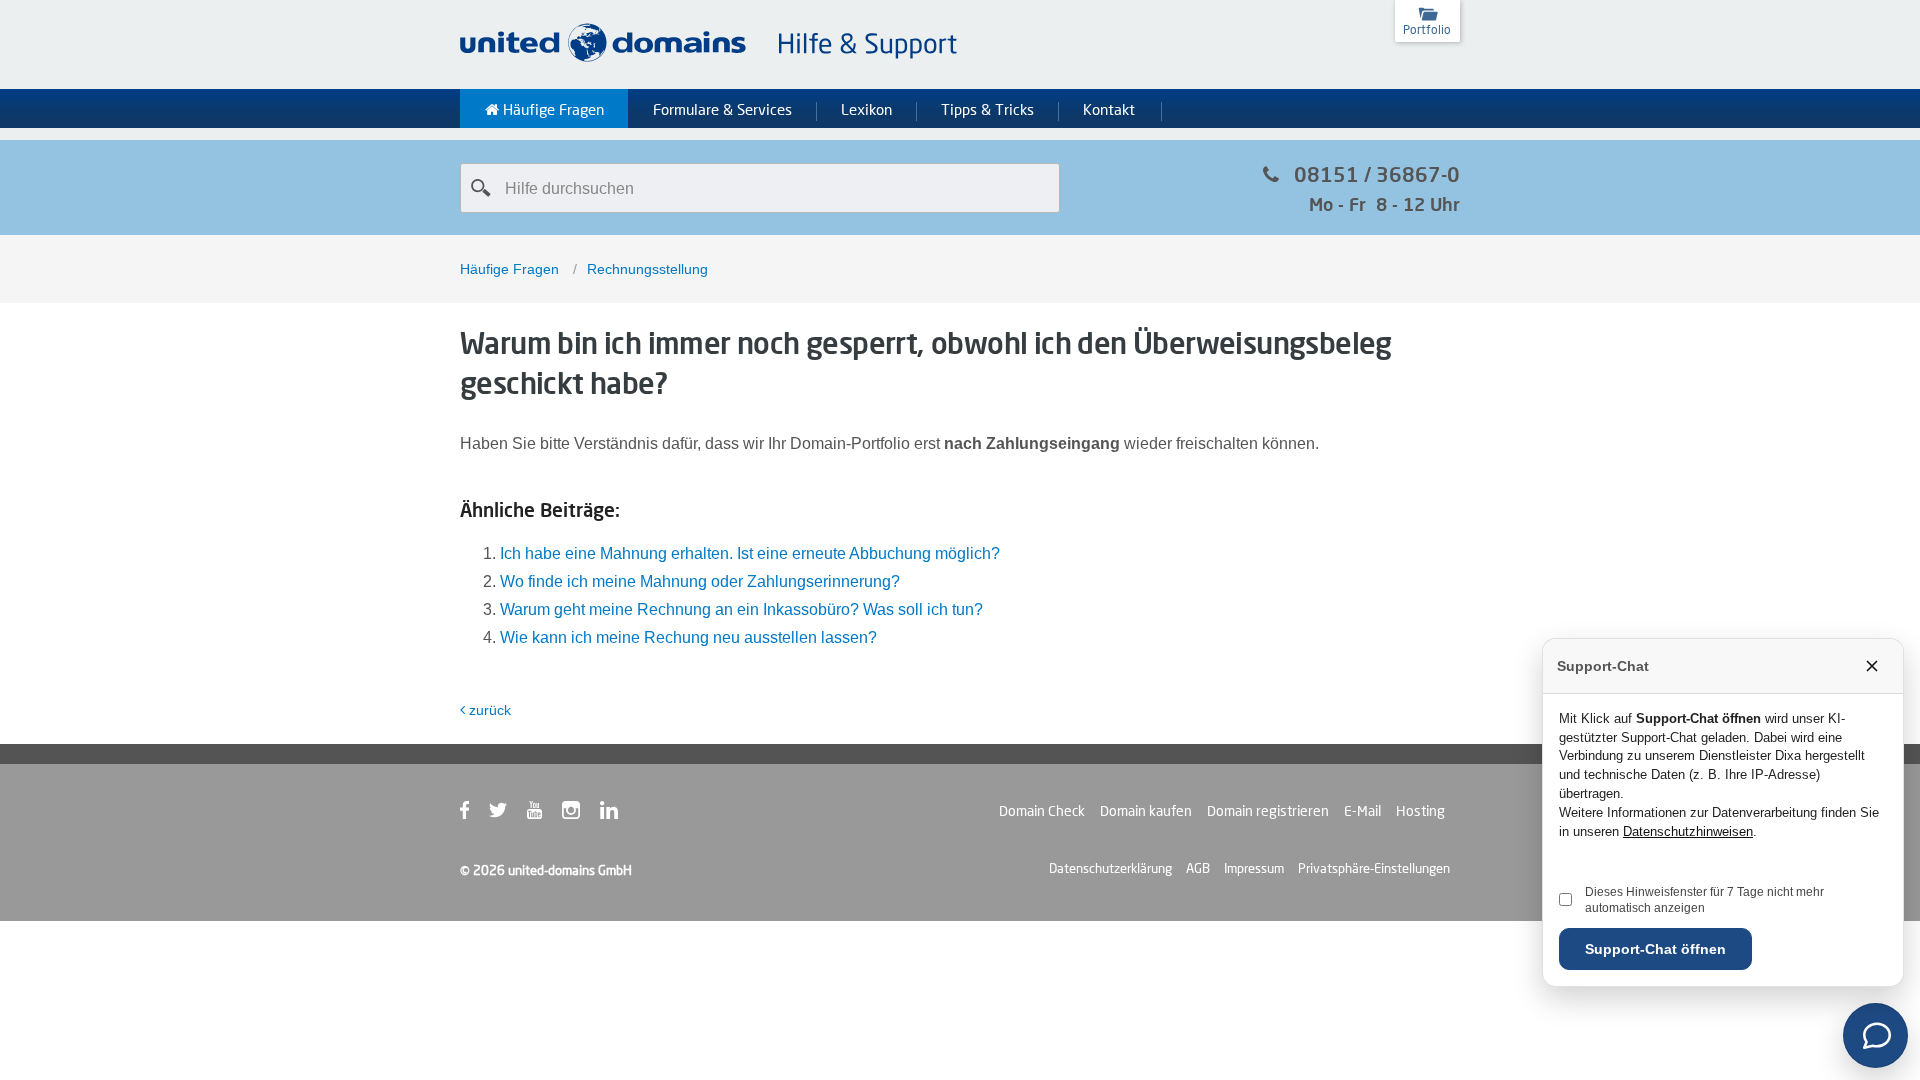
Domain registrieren (1268, 811)
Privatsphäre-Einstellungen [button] (1374, 868)
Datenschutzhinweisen (1688, 831)
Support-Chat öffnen (1655, 949)
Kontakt (1109, 110)
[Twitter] (508, 814)
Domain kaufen (1146, 811)
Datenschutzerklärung (1110, 868)
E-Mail (1362, 811)
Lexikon (866, 110)
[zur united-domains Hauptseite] (710, 58)
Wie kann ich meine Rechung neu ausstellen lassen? (688, 637)
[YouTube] (544, 814)
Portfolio (1427, 29)
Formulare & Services (722, 110)
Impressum (1254, 868)
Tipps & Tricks (987, 110)
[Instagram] (581, 814)
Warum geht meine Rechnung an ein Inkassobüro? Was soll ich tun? (741, 609)
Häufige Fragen (551, 110)
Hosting (1420, 811)
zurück (490, 710)
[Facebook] (474, 814)
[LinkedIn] (619, 814)
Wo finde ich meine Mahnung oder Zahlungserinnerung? (700, 581)
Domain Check (1042, 811)
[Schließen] (1872, 666)
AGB (1198, 868)
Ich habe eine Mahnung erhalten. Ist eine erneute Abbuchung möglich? (750, 553)
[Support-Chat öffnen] (1875, 1035)
